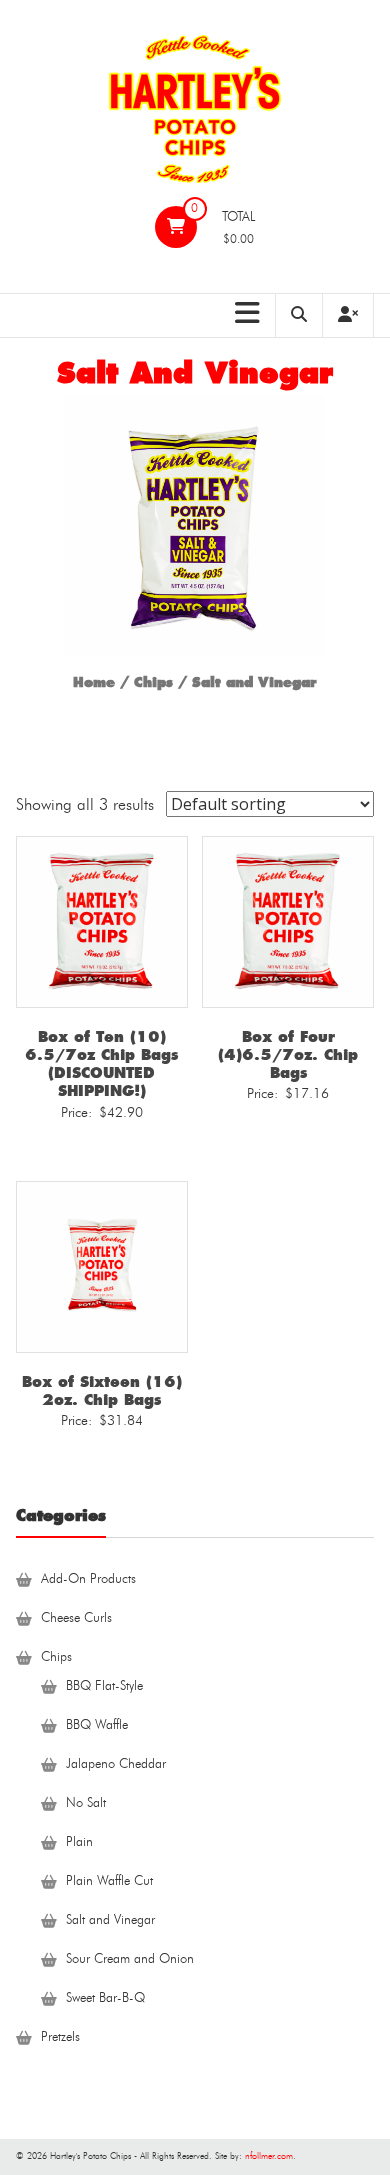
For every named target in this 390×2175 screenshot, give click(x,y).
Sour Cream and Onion (130, 1959)
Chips (153, 682)
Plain (79, 1842)
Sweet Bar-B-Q (105, 1998)
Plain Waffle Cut (109, 1881)
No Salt (86, 1803)
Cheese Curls (76, 1618)
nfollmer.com (269, 2156)
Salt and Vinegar (110, 1920)
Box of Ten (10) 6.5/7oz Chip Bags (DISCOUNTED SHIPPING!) (101, 1064)
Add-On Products (88, 1579)
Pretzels (60, 2037)
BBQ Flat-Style (104, 1686)
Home (94, 682)
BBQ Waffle (97, 1725)
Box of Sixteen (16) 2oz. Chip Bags (102, 1391)
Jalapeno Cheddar (116, 1764)
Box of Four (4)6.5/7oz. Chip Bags (288, 1055)
